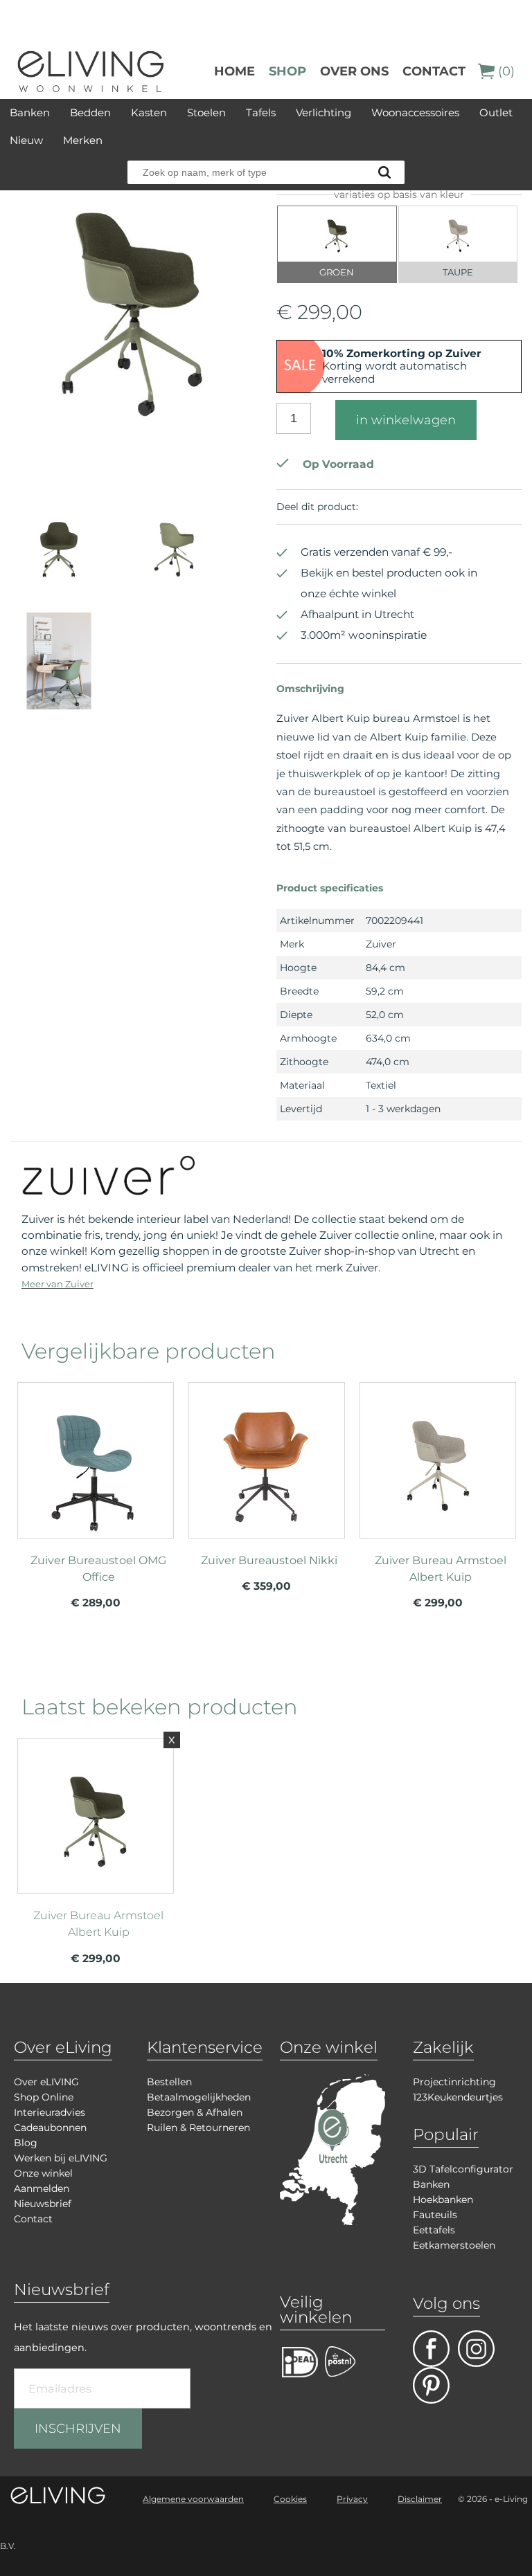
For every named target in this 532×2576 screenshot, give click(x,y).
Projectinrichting (454, 2082)
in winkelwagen (406, 420)
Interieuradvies (50, 2112)
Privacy (352, 2499)
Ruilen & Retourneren (198, 2128)
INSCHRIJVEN (78, 2429)
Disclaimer (420, 2499)
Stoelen (206, 112)
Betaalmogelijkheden (199, 2097)
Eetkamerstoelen (454, 2245)
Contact (434, 71)
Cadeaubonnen (50, 2128)
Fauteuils (435, 2215)
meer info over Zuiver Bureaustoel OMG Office (96, 1487)
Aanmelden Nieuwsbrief (43, 2196)
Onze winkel (43, 2173)
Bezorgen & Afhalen (195, 2112)
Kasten (149, 112)
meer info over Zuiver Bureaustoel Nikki (267, 1487)
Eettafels (434, 2230)
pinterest (431, 2385)
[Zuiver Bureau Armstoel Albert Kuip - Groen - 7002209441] (133, 471)
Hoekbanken (443, 2199)
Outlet (496, 112)
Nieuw (26, 140)
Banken (30, 112)
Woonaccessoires (415, 112)
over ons (354, 71)
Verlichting (323, 112)
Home (234, 71)
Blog (26, 2143)
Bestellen (169, 2082)
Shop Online (44, 2097)
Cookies (290, 2499)
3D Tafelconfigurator (463, 2169)
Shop (287, 71)
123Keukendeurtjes (458, 2097)
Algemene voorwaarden (193, 2499)
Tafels (261, 112)
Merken (83, 140)
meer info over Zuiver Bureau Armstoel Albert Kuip (438, 1487)
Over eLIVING (46, 2082)
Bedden (90, 112)
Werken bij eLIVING (61, 2158)
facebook (431, 2349)
